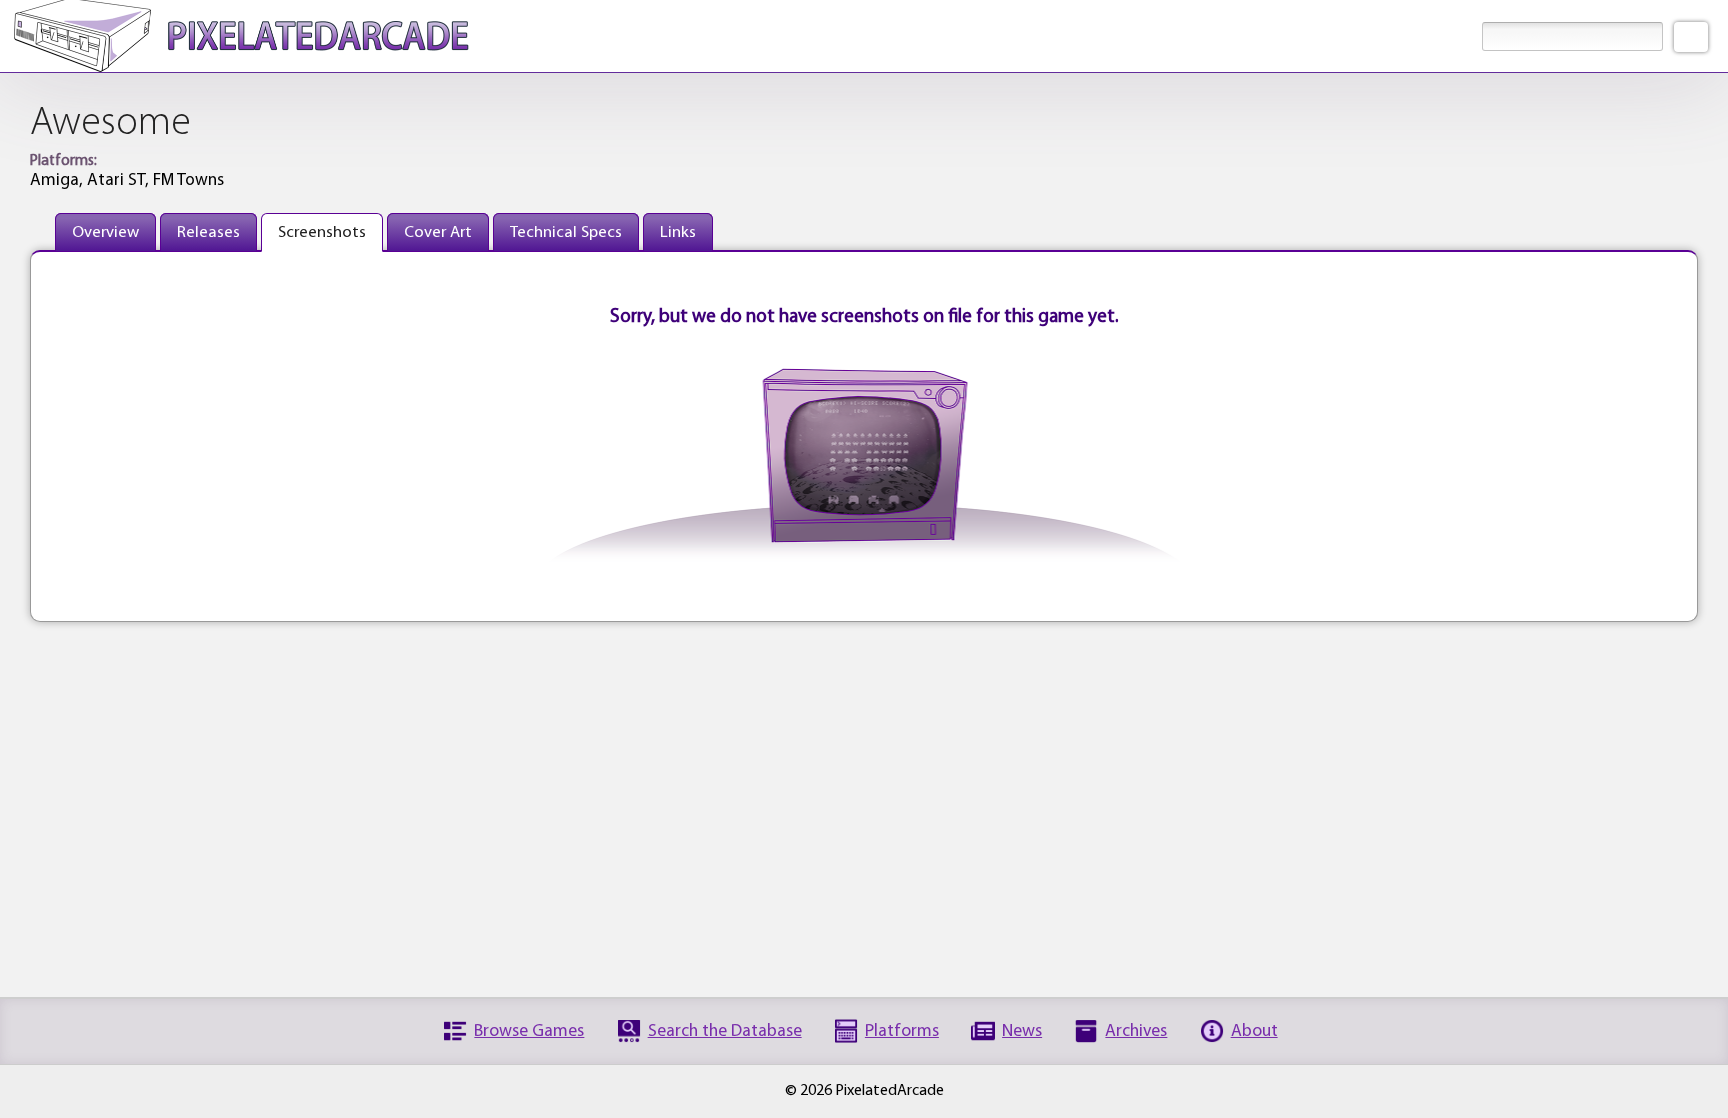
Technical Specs (566, 232)
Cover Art (438, 232)
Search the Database (725, 1031)
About (1254, 1031)
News (1022, 1031)
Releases (208, 232)
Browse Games (529, 1031)
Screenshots (322, 232)
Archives (1136, 1031)
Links (678, 232)
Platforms (902, 1031)
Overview (105, 232)
